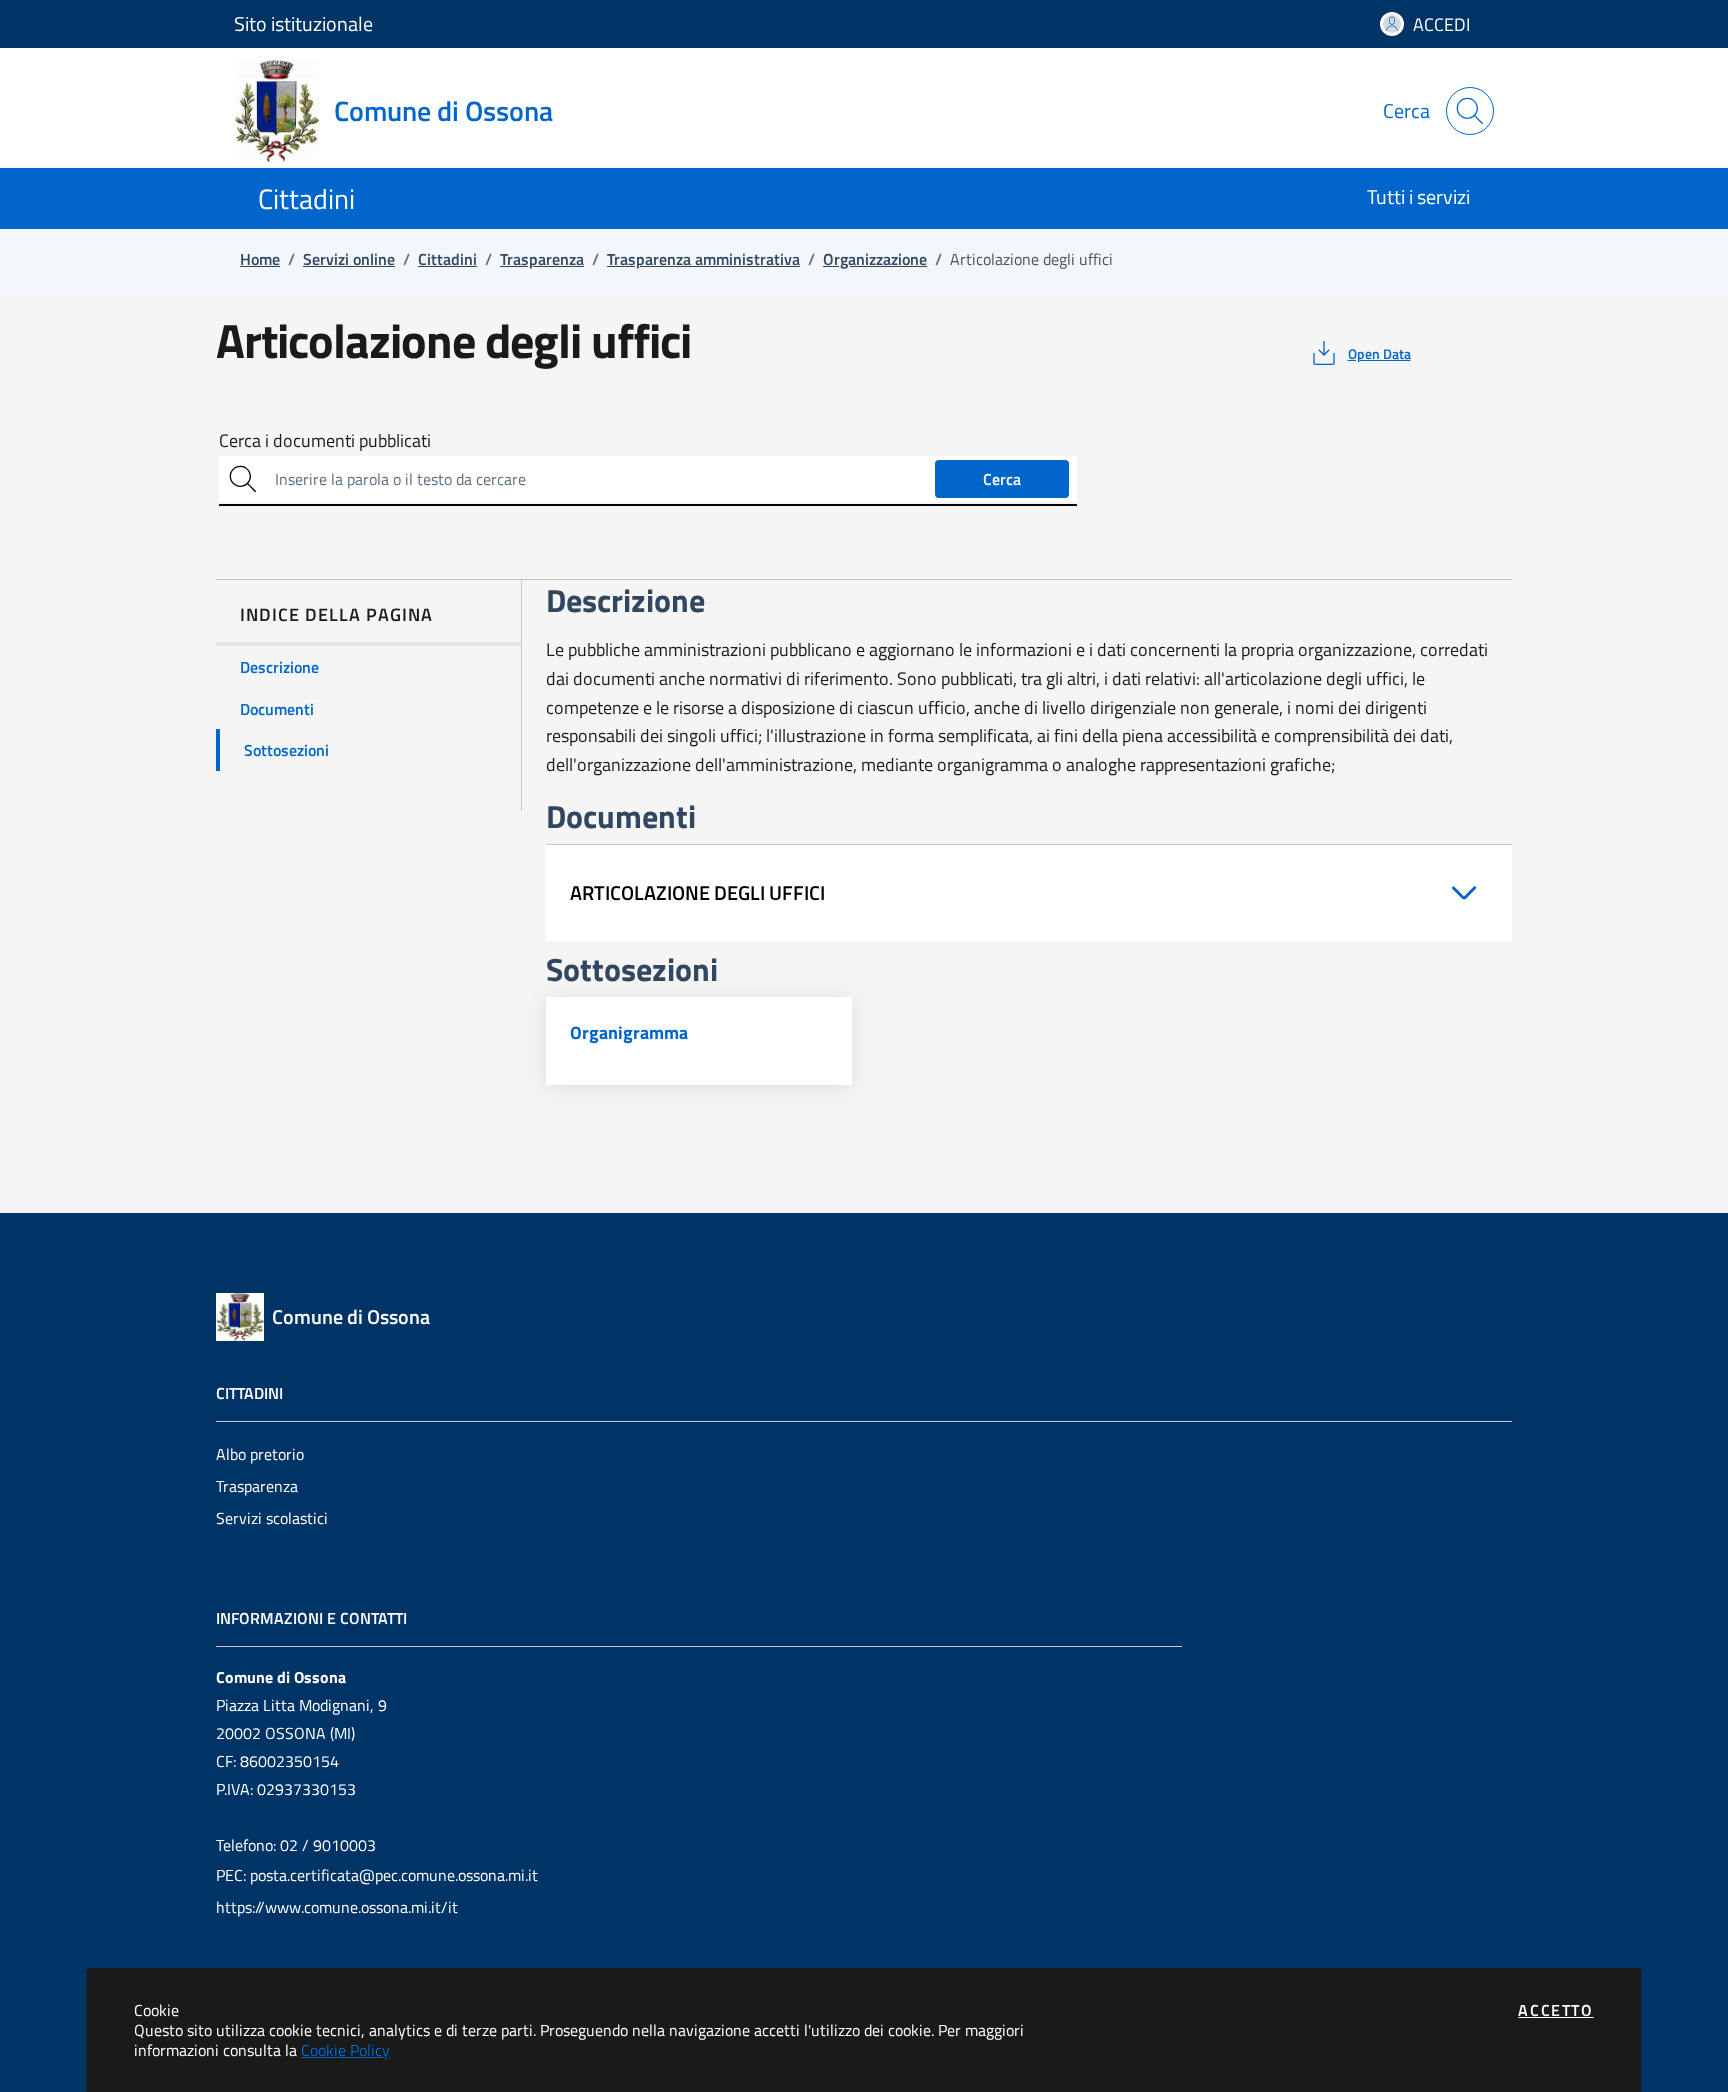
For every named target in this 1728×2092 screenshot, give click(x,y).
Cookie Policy (345, 2050)
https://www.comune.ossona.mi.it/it (337, 1907)
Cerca (1002, 479)
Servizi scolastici (272, 1518)
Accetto (1555, 2010)
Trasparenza (257, 1486)
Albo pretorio (260, 1454)
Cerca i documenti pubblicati (325, 441)
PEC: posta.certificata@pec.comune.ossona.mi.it (377, 1875)
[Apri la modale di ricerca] (1470, 111)
